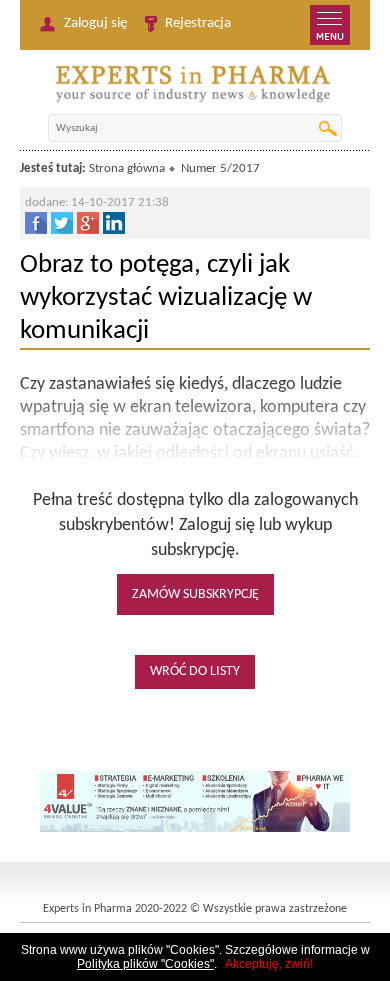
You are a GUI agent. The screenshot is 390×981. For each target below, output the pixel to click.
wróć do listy (195, 671)
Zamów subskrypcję (195, 594)
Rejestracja (198, 23)
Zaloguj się (95, 23)
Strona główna (127, 168)
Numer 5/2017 (220, 168)
